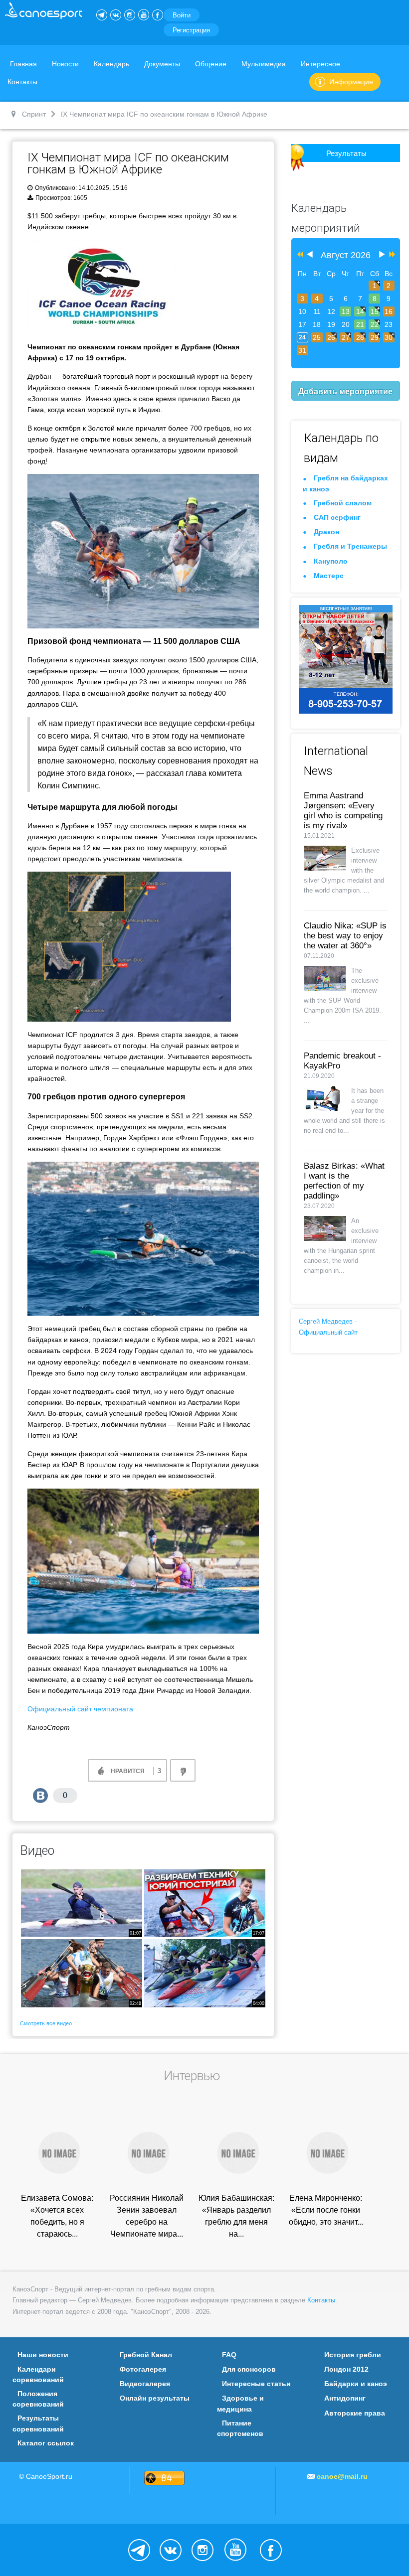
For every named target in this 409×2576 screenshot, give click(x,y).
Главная (23, 64)
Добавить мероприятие (345, 391)
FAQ (229, 2355)
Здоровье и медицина (240, 2403)
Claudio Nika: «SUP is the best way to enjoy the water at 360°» (345, 936)
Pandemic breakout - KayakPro (342, 1061)
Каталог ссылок (46, 2443)
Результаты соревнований (38, 2423)
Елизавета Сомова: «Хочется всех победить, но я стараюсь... (57, 2216)
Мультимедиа (264, 64)
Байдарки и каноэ (356, 2384)
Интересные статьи (256, 2384)
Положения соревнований (38, 2399)
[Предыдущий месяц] (310, 255)
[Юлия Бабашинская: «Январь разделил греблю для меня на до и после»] (236, 2152)
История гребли (353, 2355)
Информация (351, 82)
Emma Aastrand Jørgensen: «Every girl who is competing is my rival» (343, 811)
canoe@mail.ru (342, 2476)
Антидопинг (345, 2398)
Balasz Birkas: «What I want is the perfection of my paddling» (344, 1181)
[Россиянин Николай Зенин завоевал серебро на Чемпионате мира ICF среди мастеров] (147, 2152)
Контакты (22, 82)
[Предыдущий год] (299, 255)
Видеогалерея (145, 2384)
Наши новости (43, 2355)
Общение (211, 64)
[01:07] (82, 1902)
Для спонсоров (249, 2369)
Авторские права (355, 2413)
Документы (162, 64)
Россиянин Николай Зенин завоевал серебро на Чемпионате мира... (147, 2216)
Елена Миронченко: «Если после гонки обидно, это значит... (326, 2210)
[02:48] (82, 1973)
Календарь (111, 64)
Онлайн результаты (155, 2398)
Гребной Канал (146, 2355)
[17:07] (205, 1902)
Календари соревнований (38, 2374)
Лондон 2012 (346, 2369)
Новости (65, 64)
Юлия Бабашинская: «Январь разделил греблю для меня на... (236, 2216)
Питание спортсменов (240, 2428)
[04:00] (205, 1973)
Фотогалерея (143, 2369)
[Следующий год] (391, 255)
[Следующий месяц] (382, 255)
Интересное (320, 64)
